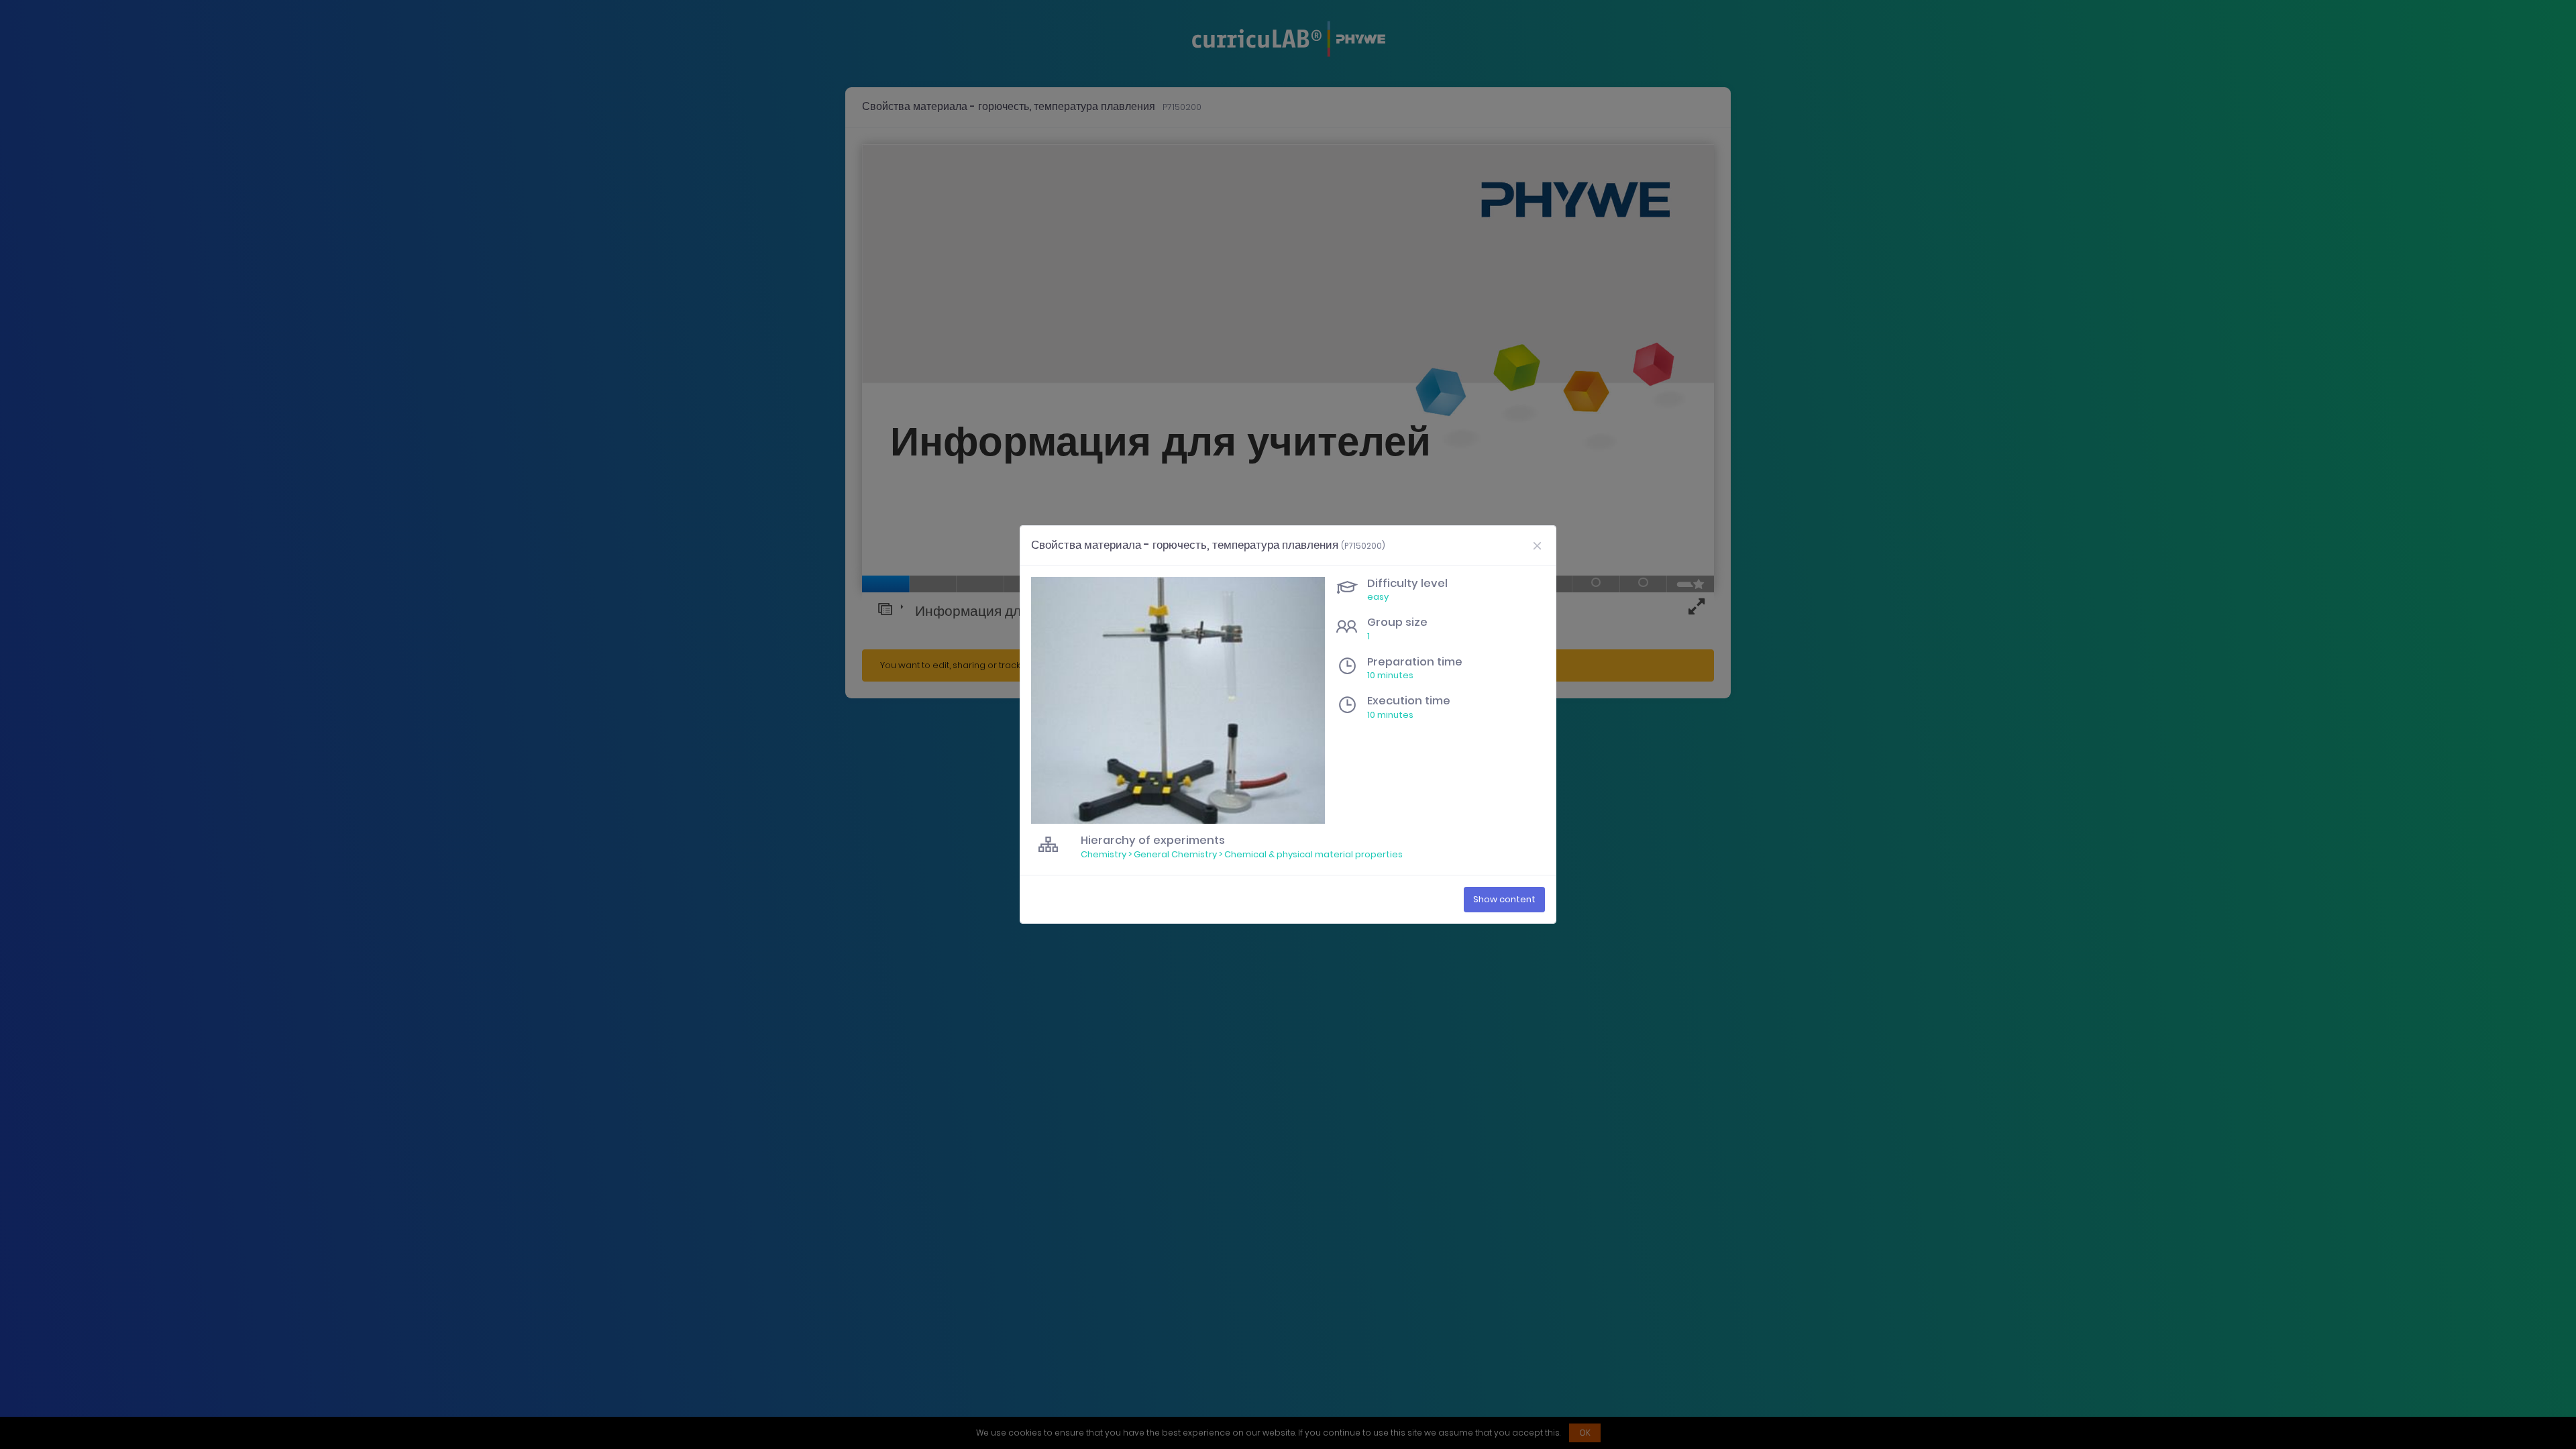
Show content (1504, 899)
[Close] (1537, 545)
